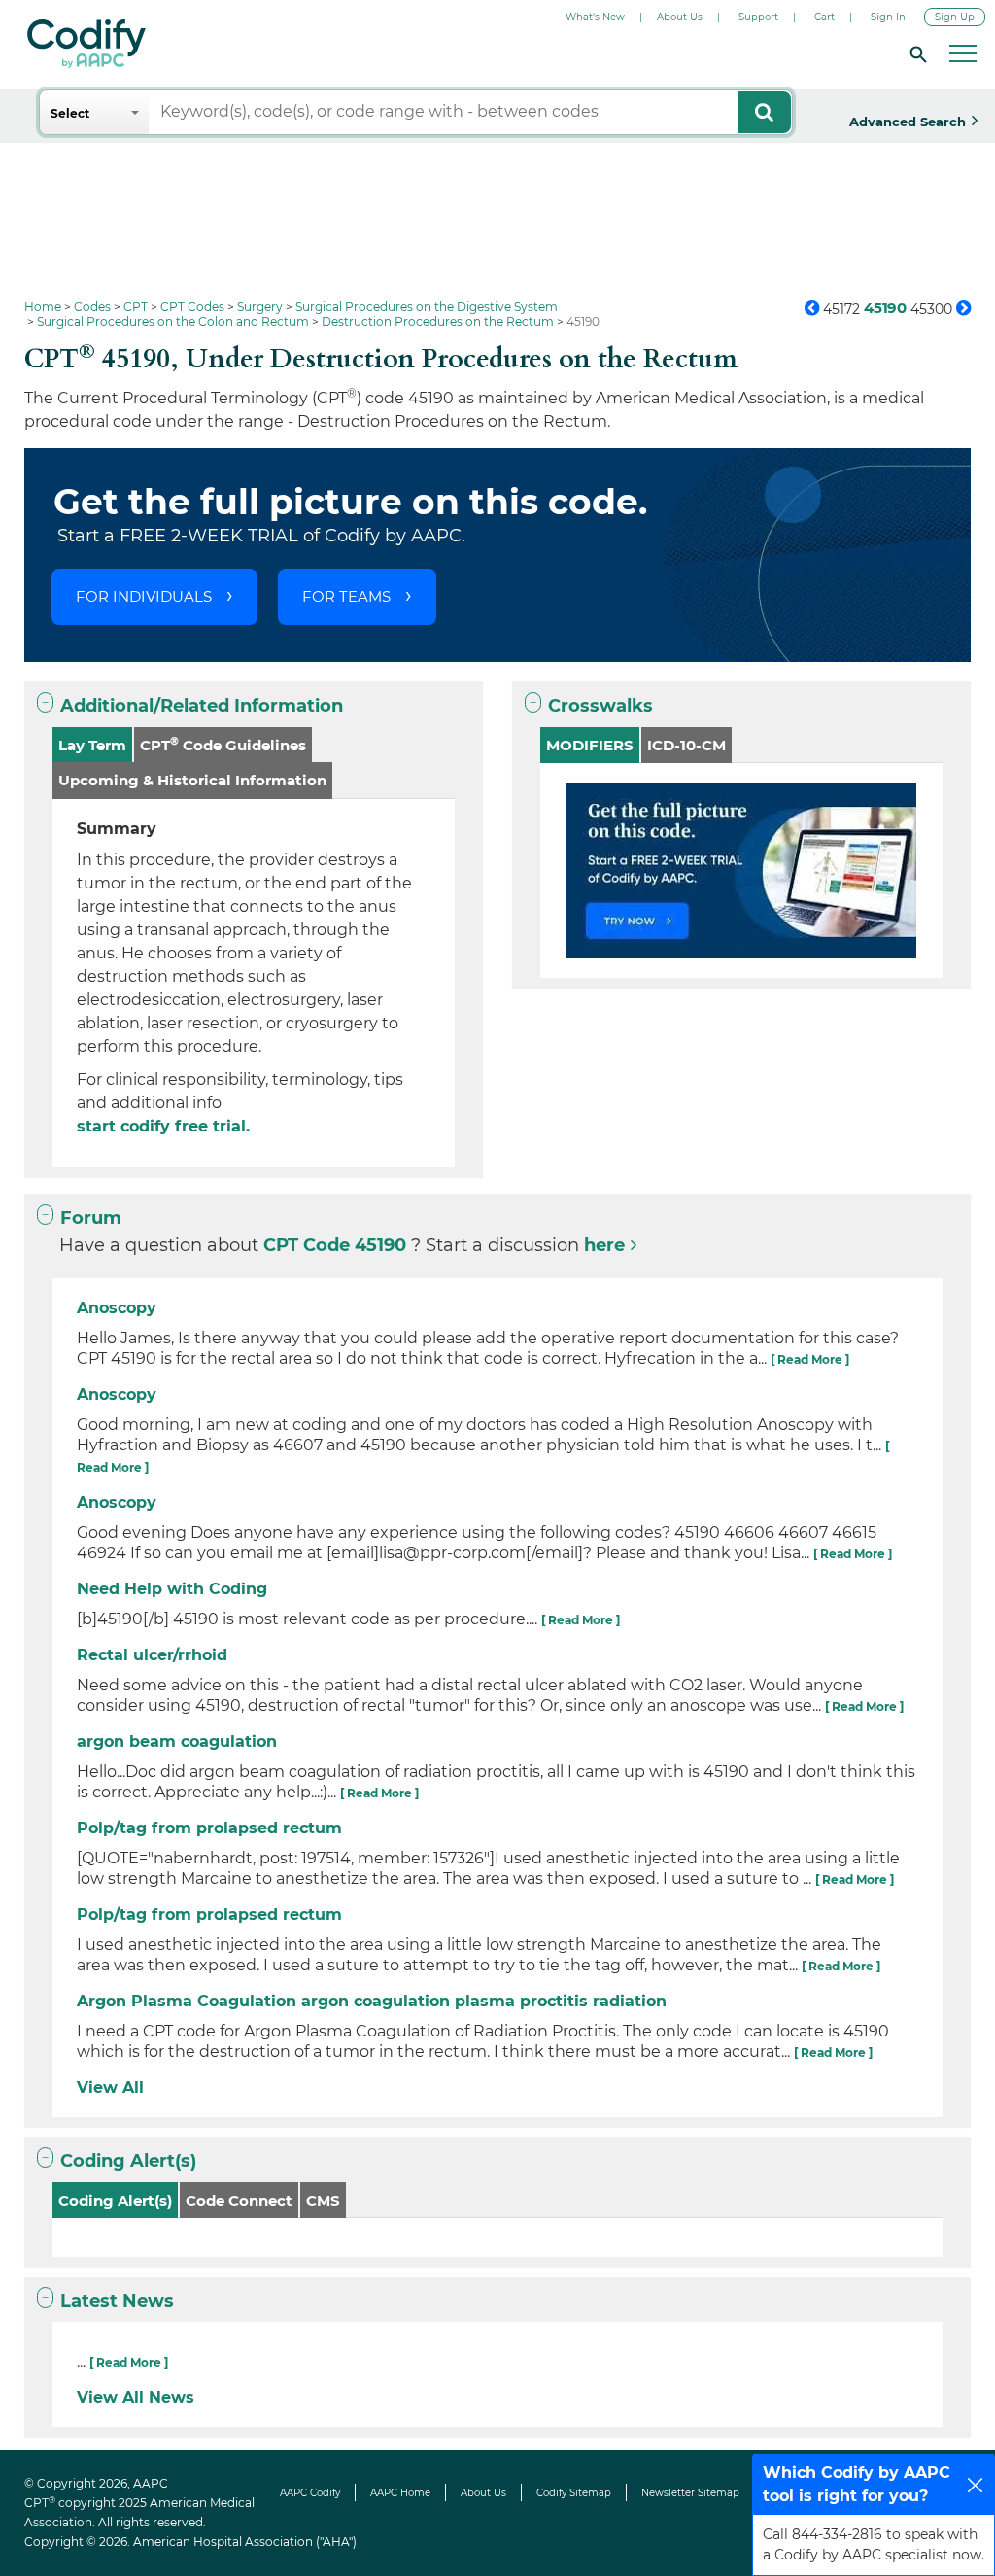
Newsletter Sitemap (690, 2493)
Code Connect (239, 2200)
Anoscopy (117, 1308)
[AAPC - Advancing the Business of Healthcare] (86, 44)
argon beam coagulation (177, 1741)
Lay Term (92, 745)
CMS (323, 2200)
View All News (136, 2398)
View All (110, 2088)
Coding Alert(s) (128, 2161)
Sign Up (955, 17)
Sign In (888, 17)
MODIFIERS (590, 745)
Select (70, 113)
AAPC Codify (310, 2493)
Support (758, 17)
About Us (680, 17)
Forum (91, 1218)
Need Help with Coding (172, 1589)
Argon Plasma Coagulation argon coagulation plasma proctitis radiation (372, 2001)
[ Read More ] (810, 1359)
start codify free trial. (163, 1126)
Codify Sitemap (574, 2493)
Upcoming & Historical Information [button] (192, 780)
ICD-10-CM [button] (686, 745)
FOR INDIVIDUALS (144, 596)
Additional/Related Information (202, 706)
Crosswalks (600, 706)
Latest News (117, 2301)
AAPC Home (400, 2493)
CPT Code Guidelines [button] (223, 744)
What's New (595, 17)
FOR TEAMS (346, 596)
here (604, 1245)
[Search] (915, 53)
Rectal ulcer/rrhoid (152, 1655)
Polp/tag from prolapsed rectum (209, 1828)
